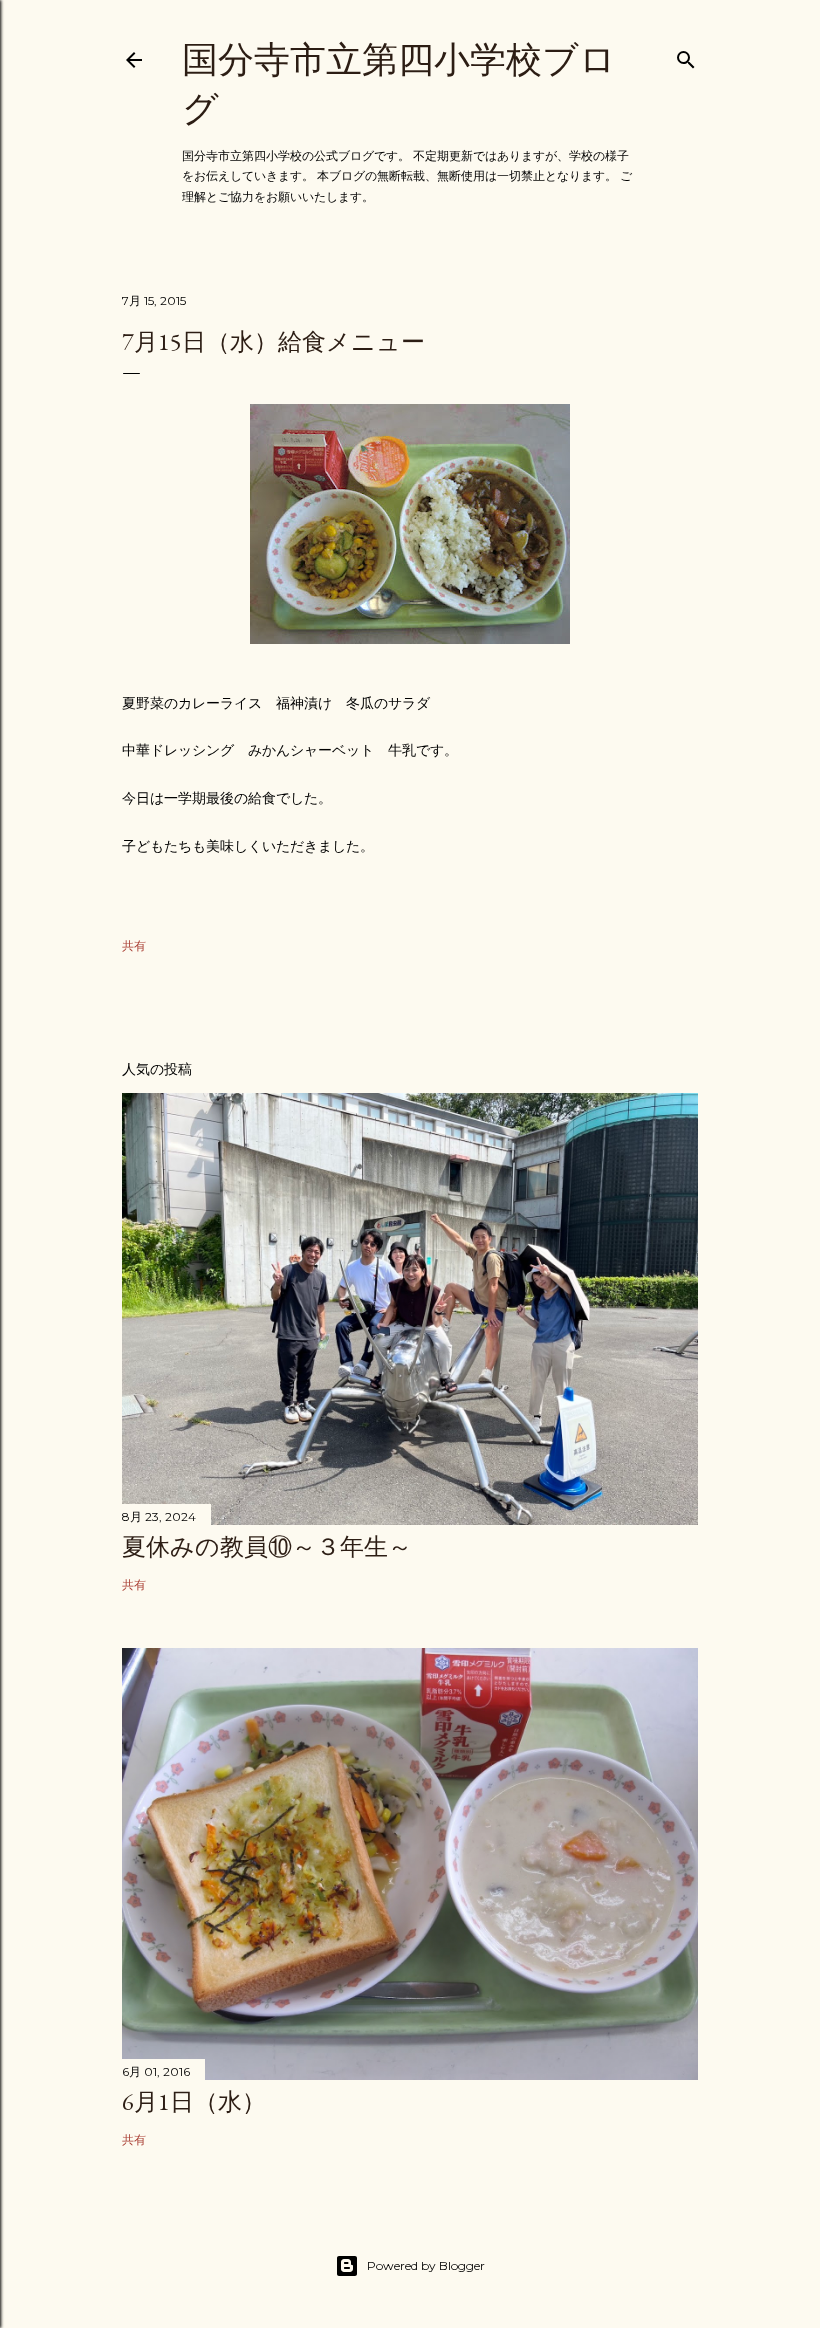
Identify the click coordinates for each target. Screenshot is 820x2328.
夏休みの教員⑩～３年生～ (267, 1546)
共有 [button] (134, 945)
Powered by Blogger (426, 2265)
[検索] (686, 55)
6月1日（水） (194, 2101)
